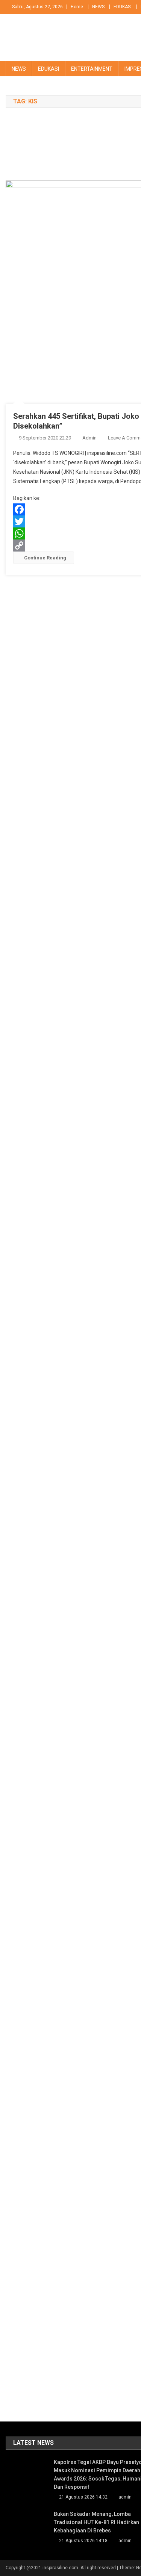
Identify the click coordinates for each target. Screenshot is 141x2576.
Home (77, 7)
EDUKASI (123, 7)
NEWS (98, 7)
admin (89, 438)
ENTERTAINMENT (92, 69)
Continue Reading (45, 558)
